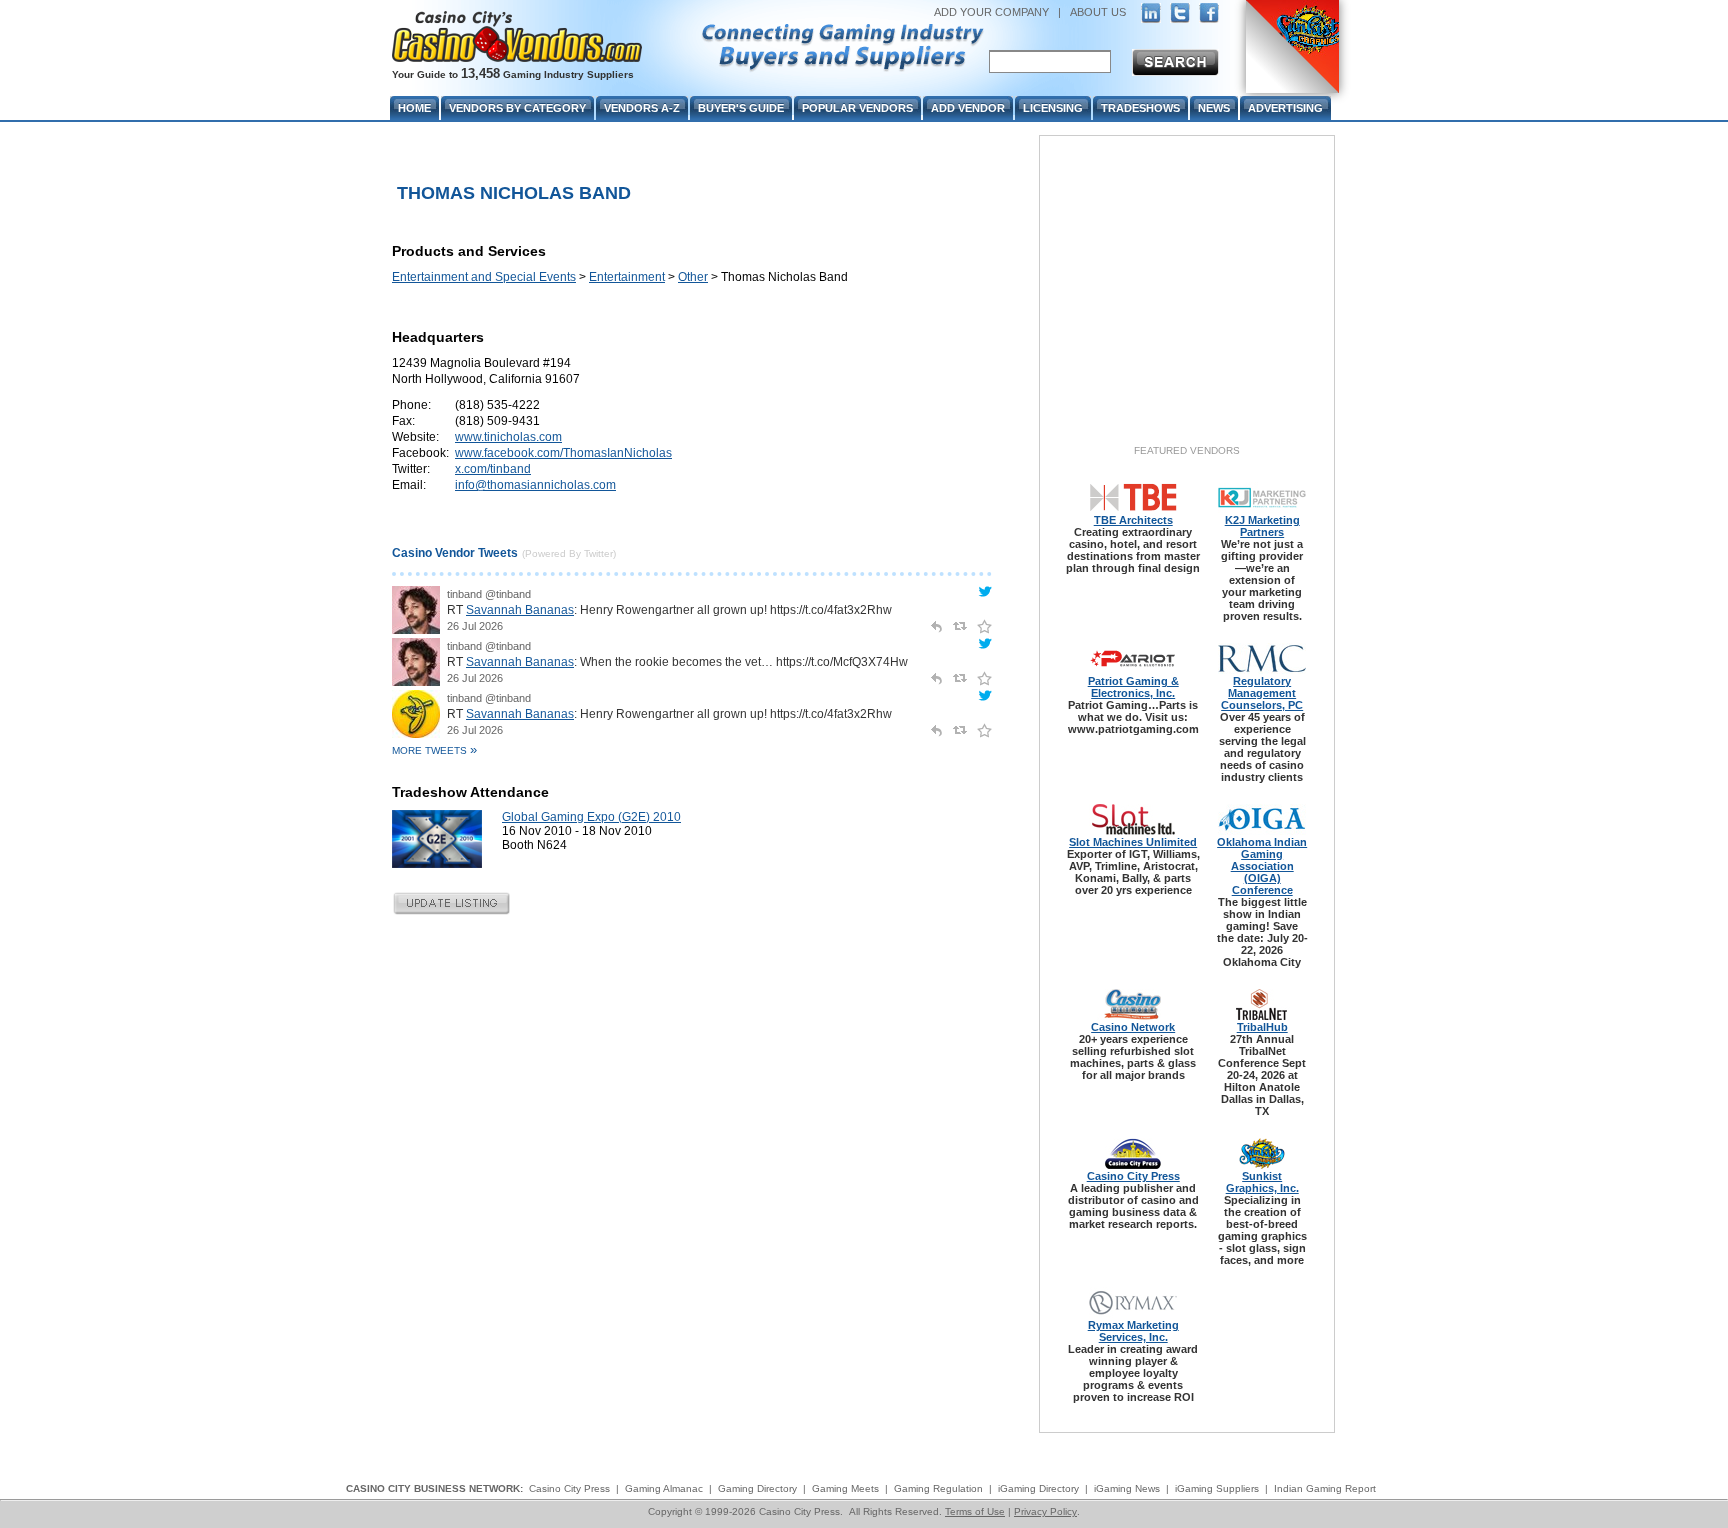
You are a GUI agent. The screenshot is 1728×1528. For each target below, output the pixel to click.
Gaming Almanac (664, 1488)
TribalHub (1262, 1027)
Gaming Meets (845, 1488)
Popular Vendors (857, 108)
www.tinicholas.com (508, 437)
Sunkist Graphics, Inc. (1262, 1182)
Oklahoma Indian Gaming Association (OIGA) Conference (1262, 866)
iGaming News (1127, 1488)
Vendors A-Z (642, 108)
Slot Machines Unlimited (1133, 842)
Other (693, 277)
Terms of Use (975, 1511)
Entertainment (627, 277)
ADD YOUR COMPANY (991, 12)
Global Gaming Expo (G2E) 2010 (591, 817)
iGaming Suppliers (1217, 1488)
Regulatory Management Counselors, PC (1262, 693)
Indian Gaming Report (1325, 1488)
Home (414, 108)
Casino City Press (1133, 1176)
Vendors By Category (517, 108)
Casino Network (1133, 1027)
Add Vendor (968, 108)
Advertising (1285, 108)
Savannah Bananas (520, 610)
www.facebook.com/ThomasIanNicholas (563, 453)
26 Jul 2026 (475, 626)
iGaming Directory (1038, 1488)
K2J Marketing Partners (1262, 526)
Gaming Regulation (938, 1488)
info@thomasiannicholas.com (535, 485)
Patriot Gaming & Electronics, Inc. (1133, 687)
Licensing (1053, 108)
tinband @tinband (489, 594)
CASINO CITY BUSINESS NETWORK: (434, 1488)
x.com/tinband (493, 469)
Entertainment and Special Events (484, 277)
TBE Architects (1133, 520)
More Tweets (434, 750)
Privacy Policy (1045, 1511)
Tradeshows (1140, 108)
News (1214, 108)
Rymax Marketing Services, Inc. (1133, 1331)
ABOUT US (1098, 12)
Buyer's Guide (741, 108)
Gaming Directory (757, 1488)
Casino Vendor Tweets (455, 553)
